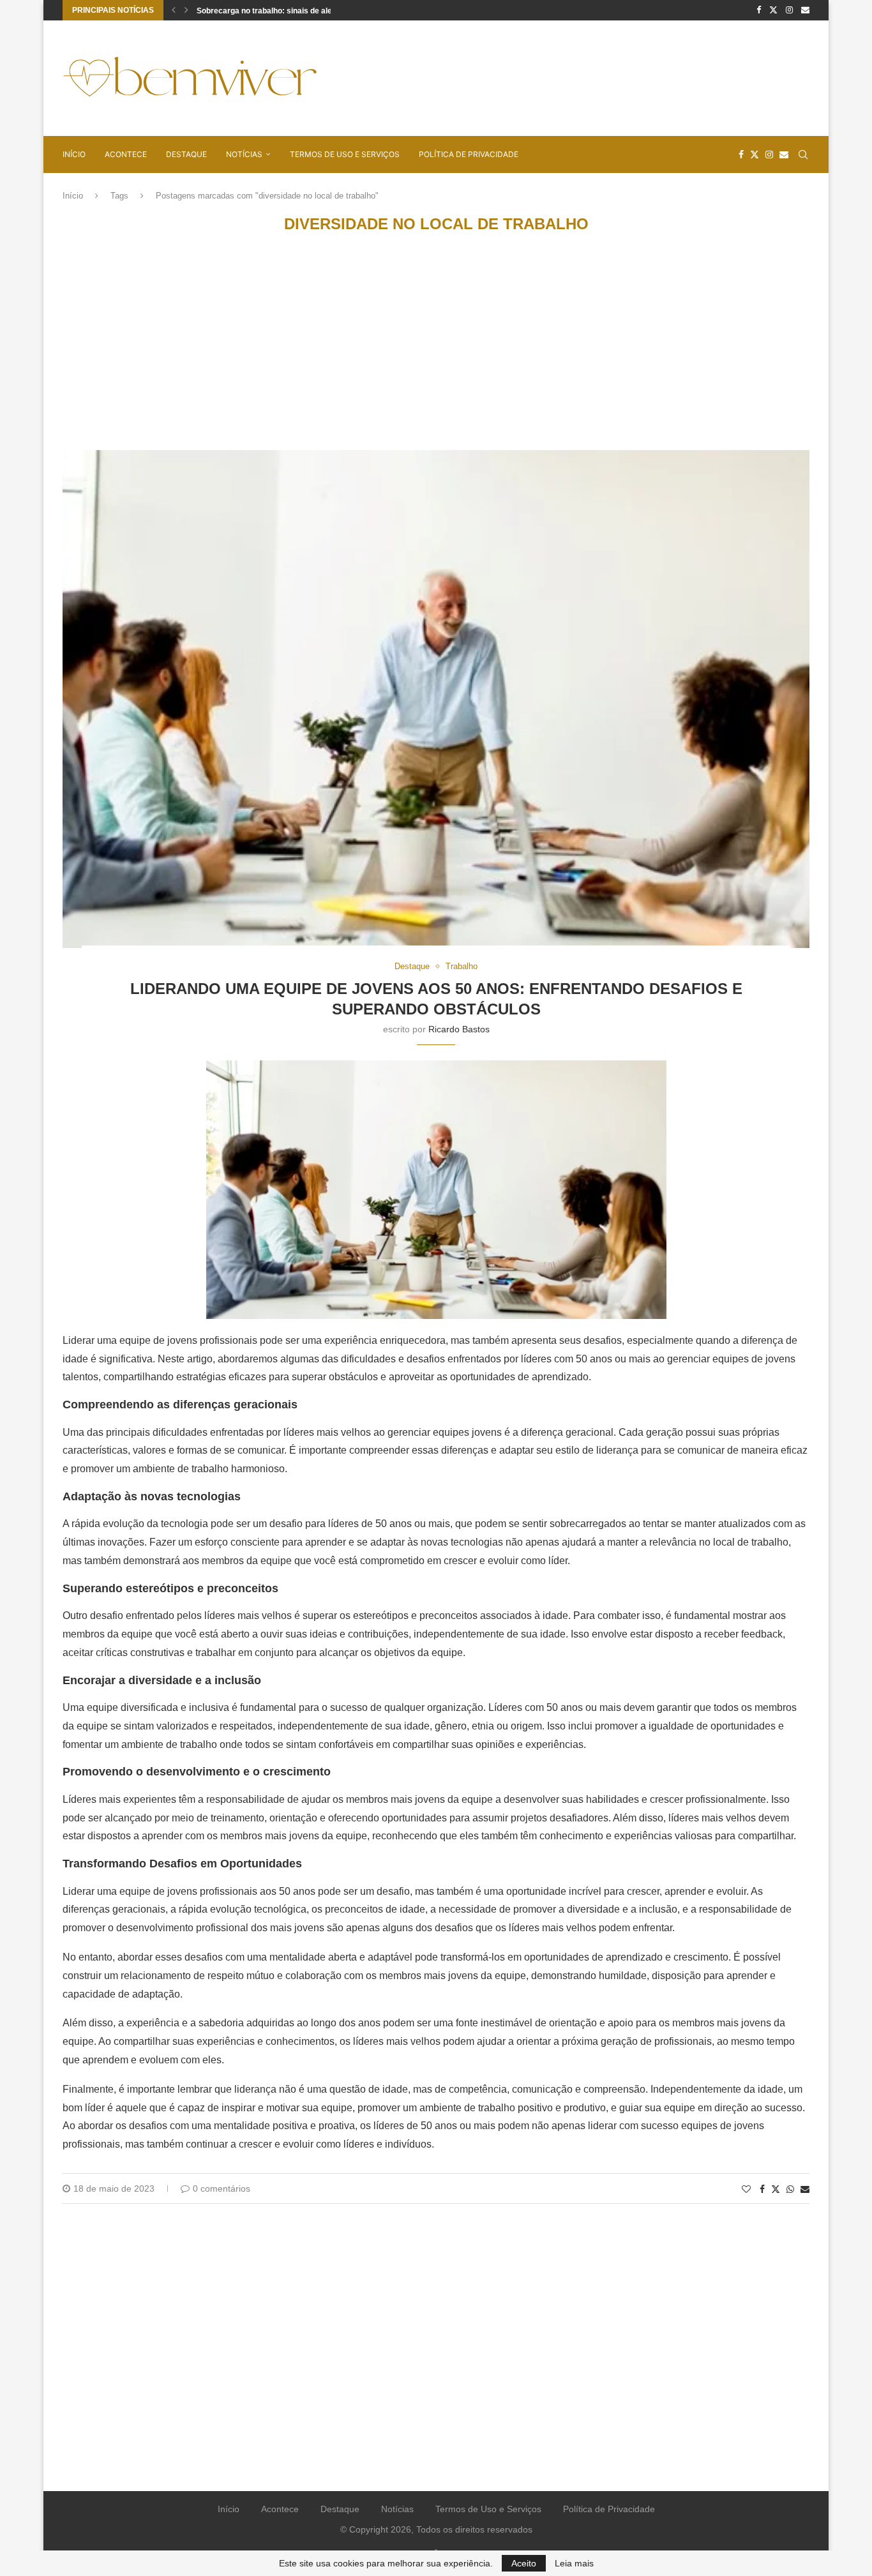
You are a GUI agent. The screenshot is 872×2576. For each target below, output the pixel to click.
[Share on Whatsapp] (790, 2189)
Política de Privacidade (469, 154)
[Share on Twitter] (776, 2189)
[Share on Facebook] (762, 2189)
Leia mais (574, 2563)
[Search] (803, 154)
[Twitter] (773, 10)
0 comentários (222, 2188)
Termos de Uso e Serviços (345, 154)
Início (74, 154)
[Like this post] (746, 2189)
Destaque (186, 154)
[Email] (805, 10)
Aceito (524, 2563)
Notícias (244, 154)
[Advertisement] (577, 77)
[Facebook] (759, 10)
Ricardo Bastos (459, 1029)
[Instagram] (789, 10)
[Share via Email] (805, 2189)
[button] (174, 10)
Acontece (126, 154)
